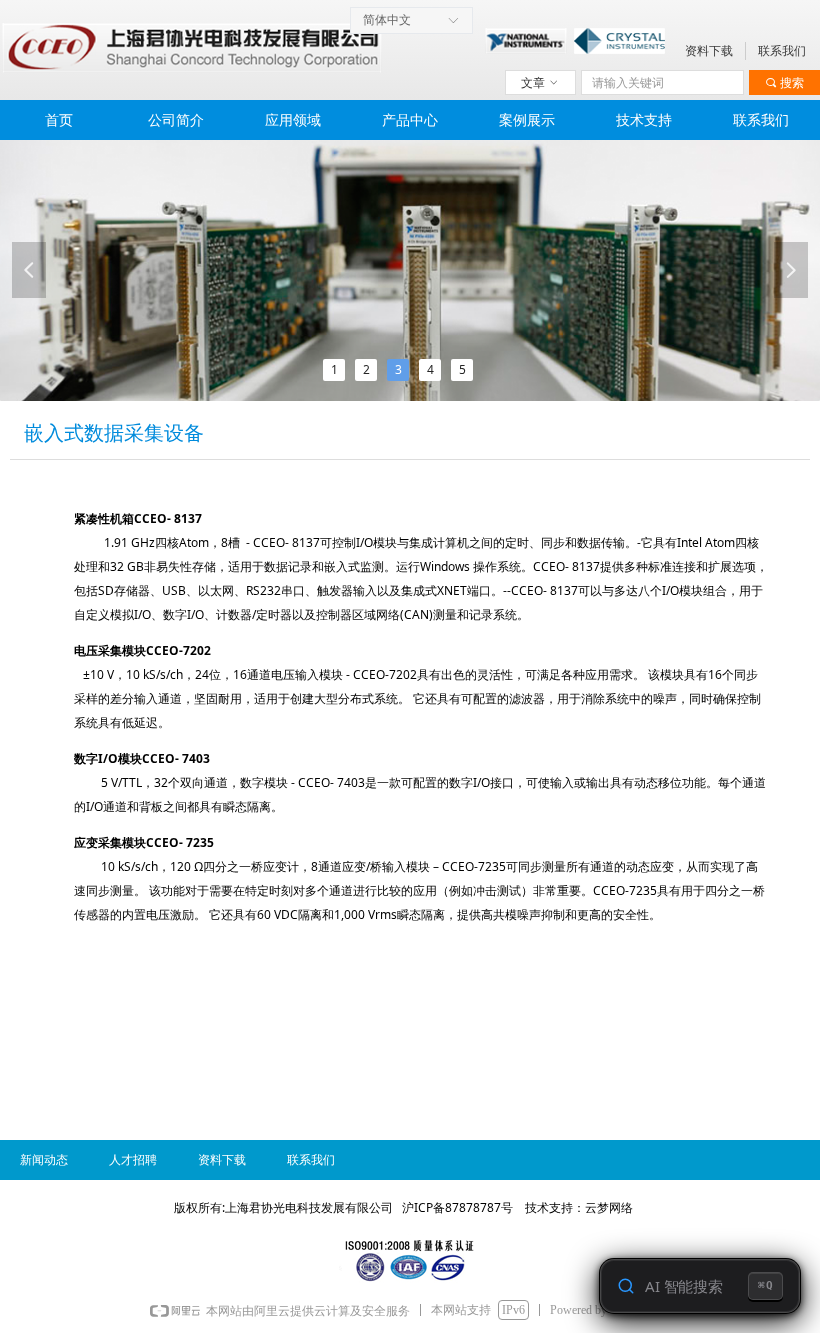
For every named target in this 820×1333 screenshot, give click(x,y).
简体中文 (387, 20)
